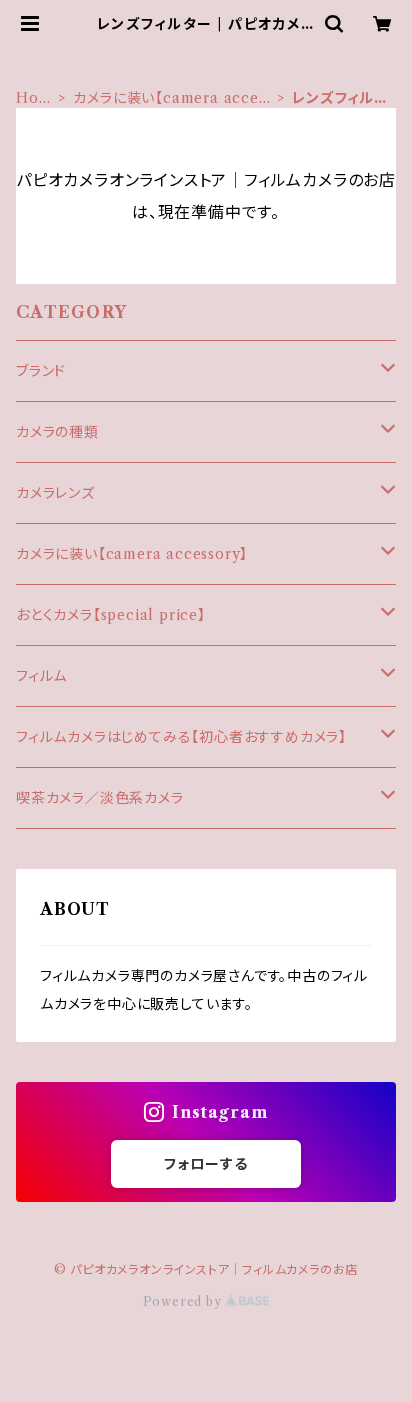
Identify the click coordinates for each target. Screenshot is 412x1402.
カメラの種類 (57, 432)
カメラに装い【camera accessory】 (172, 98)
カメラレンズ (55, 493)
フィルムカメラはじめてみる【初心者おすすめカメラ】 (181, 737)
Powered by (184, 1301)
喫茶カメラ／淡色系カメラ (100, 798)
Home (34, 98)
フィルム (41, 676)
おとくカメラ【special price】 (111, 615)
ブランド (41, 371)
